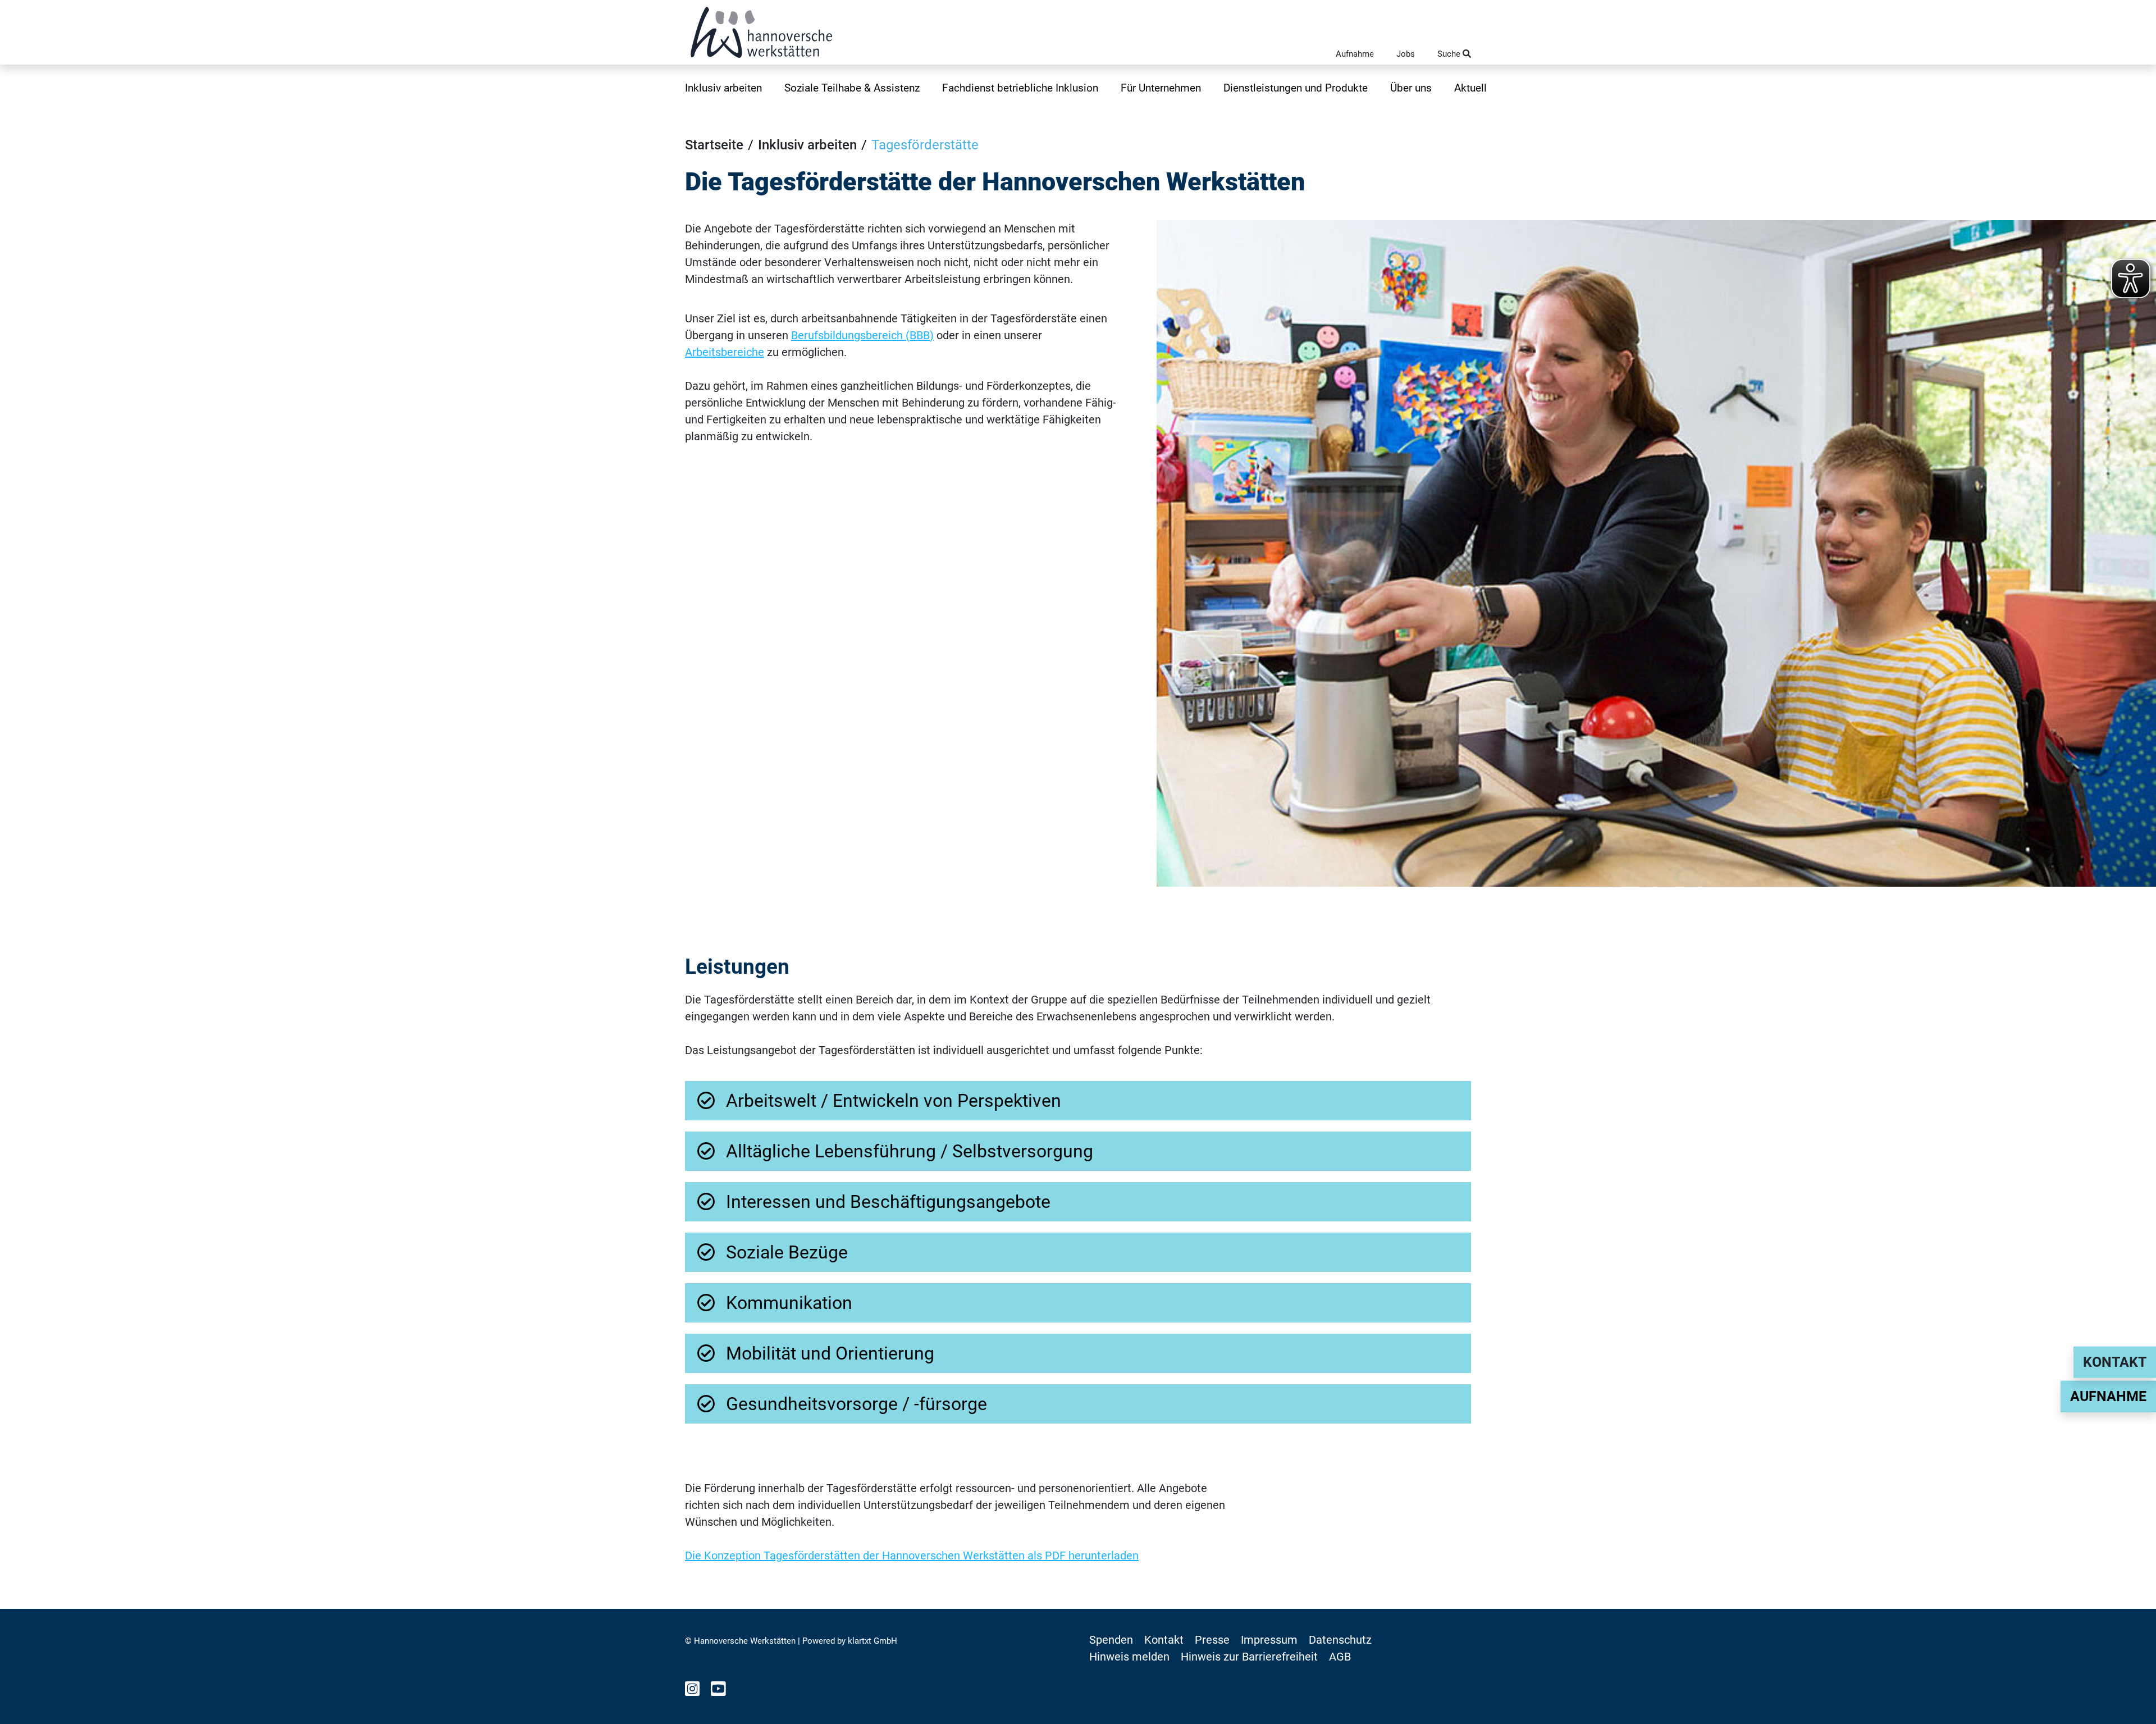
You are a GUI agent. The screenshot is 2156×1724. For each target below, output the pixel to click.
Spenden (1111, 1640)
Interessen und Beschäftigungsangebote (888, 1202)
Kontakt (2115, 1362)
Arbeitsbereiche (725, 352)
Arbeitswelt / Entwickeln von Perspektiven (894, 1101)
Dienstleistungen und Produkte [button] (1296, 88)
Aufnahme (1355, 54)
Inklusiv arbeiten (807, 145)
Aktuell (1470, 88)
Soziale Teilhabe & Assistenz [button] (852, 88)
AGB (1340, 1657)
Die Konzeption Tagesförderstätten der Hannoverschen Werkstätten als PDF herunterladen (912, 1556)
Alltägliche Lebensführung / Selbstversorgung (910, 1151)
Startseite (714, 145)
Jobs (1406, 54)
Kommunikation (789, 1303)
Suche (1450, 54)
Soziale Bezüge (787, 1252)
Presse (1212, 1640)
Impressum (1269, 1640)
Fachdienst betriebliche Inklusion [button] (1020, 88)
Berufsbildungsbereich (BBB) (862, 335)
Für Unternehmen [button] (1161, 88)
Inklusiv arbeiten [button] (723, 88)
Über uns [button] (1411, 88)
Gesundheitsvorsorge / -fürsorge (857, 1404)
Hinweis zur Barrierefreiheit (1249, 1657)
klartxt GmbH (873, 1641)
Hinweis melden (1129, 1657)
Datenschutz (1340, 1640)
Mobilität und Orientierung (830, 1353)
